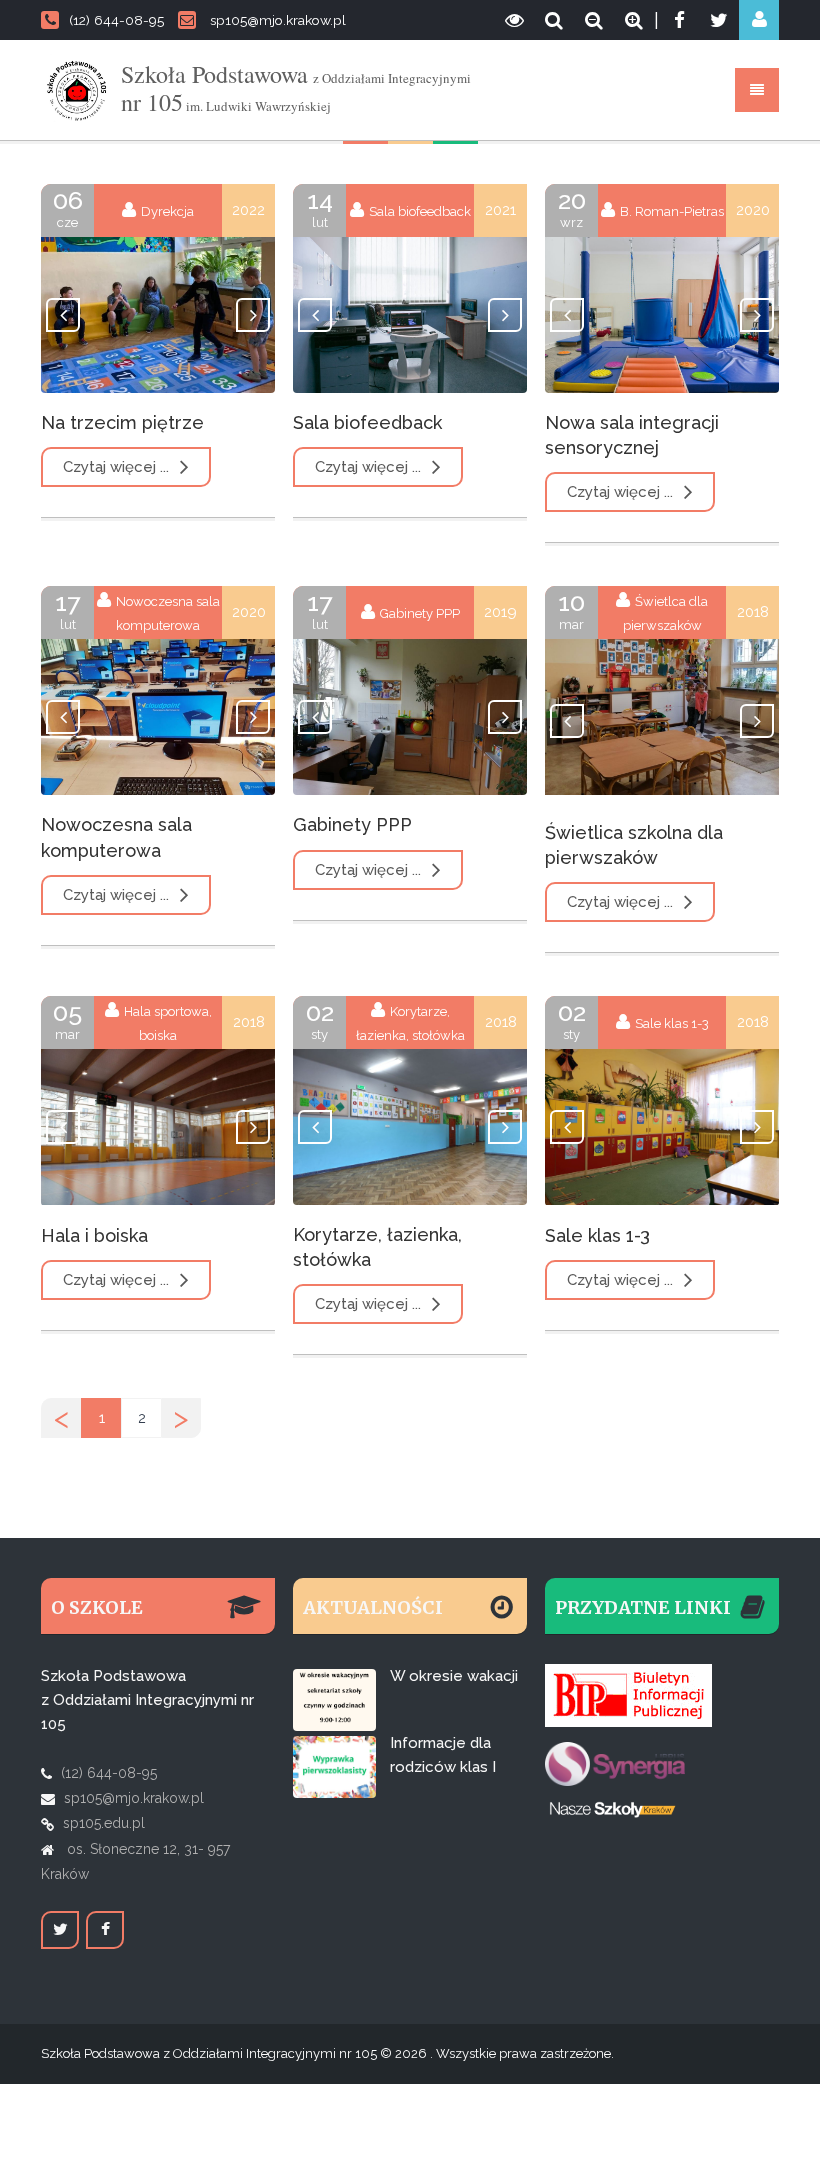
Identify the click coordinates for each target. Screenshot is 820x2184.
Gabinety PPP (352, 824)
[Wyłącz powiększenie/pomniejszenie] (554, 20)
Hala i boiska (94, 1235)
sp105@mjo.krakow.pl (278, 20)
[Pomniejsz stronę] (594, 20)
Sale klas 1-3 (597, 1235)
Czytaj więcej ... (118, 467)
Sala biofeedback (367, 422)
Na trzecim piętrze (122, 422)
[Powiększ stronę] (634, 20)
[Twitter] (719, 20)
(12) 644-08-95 (116, 20)
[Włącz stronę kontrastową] (514, 20)
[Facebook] (679, 20)
